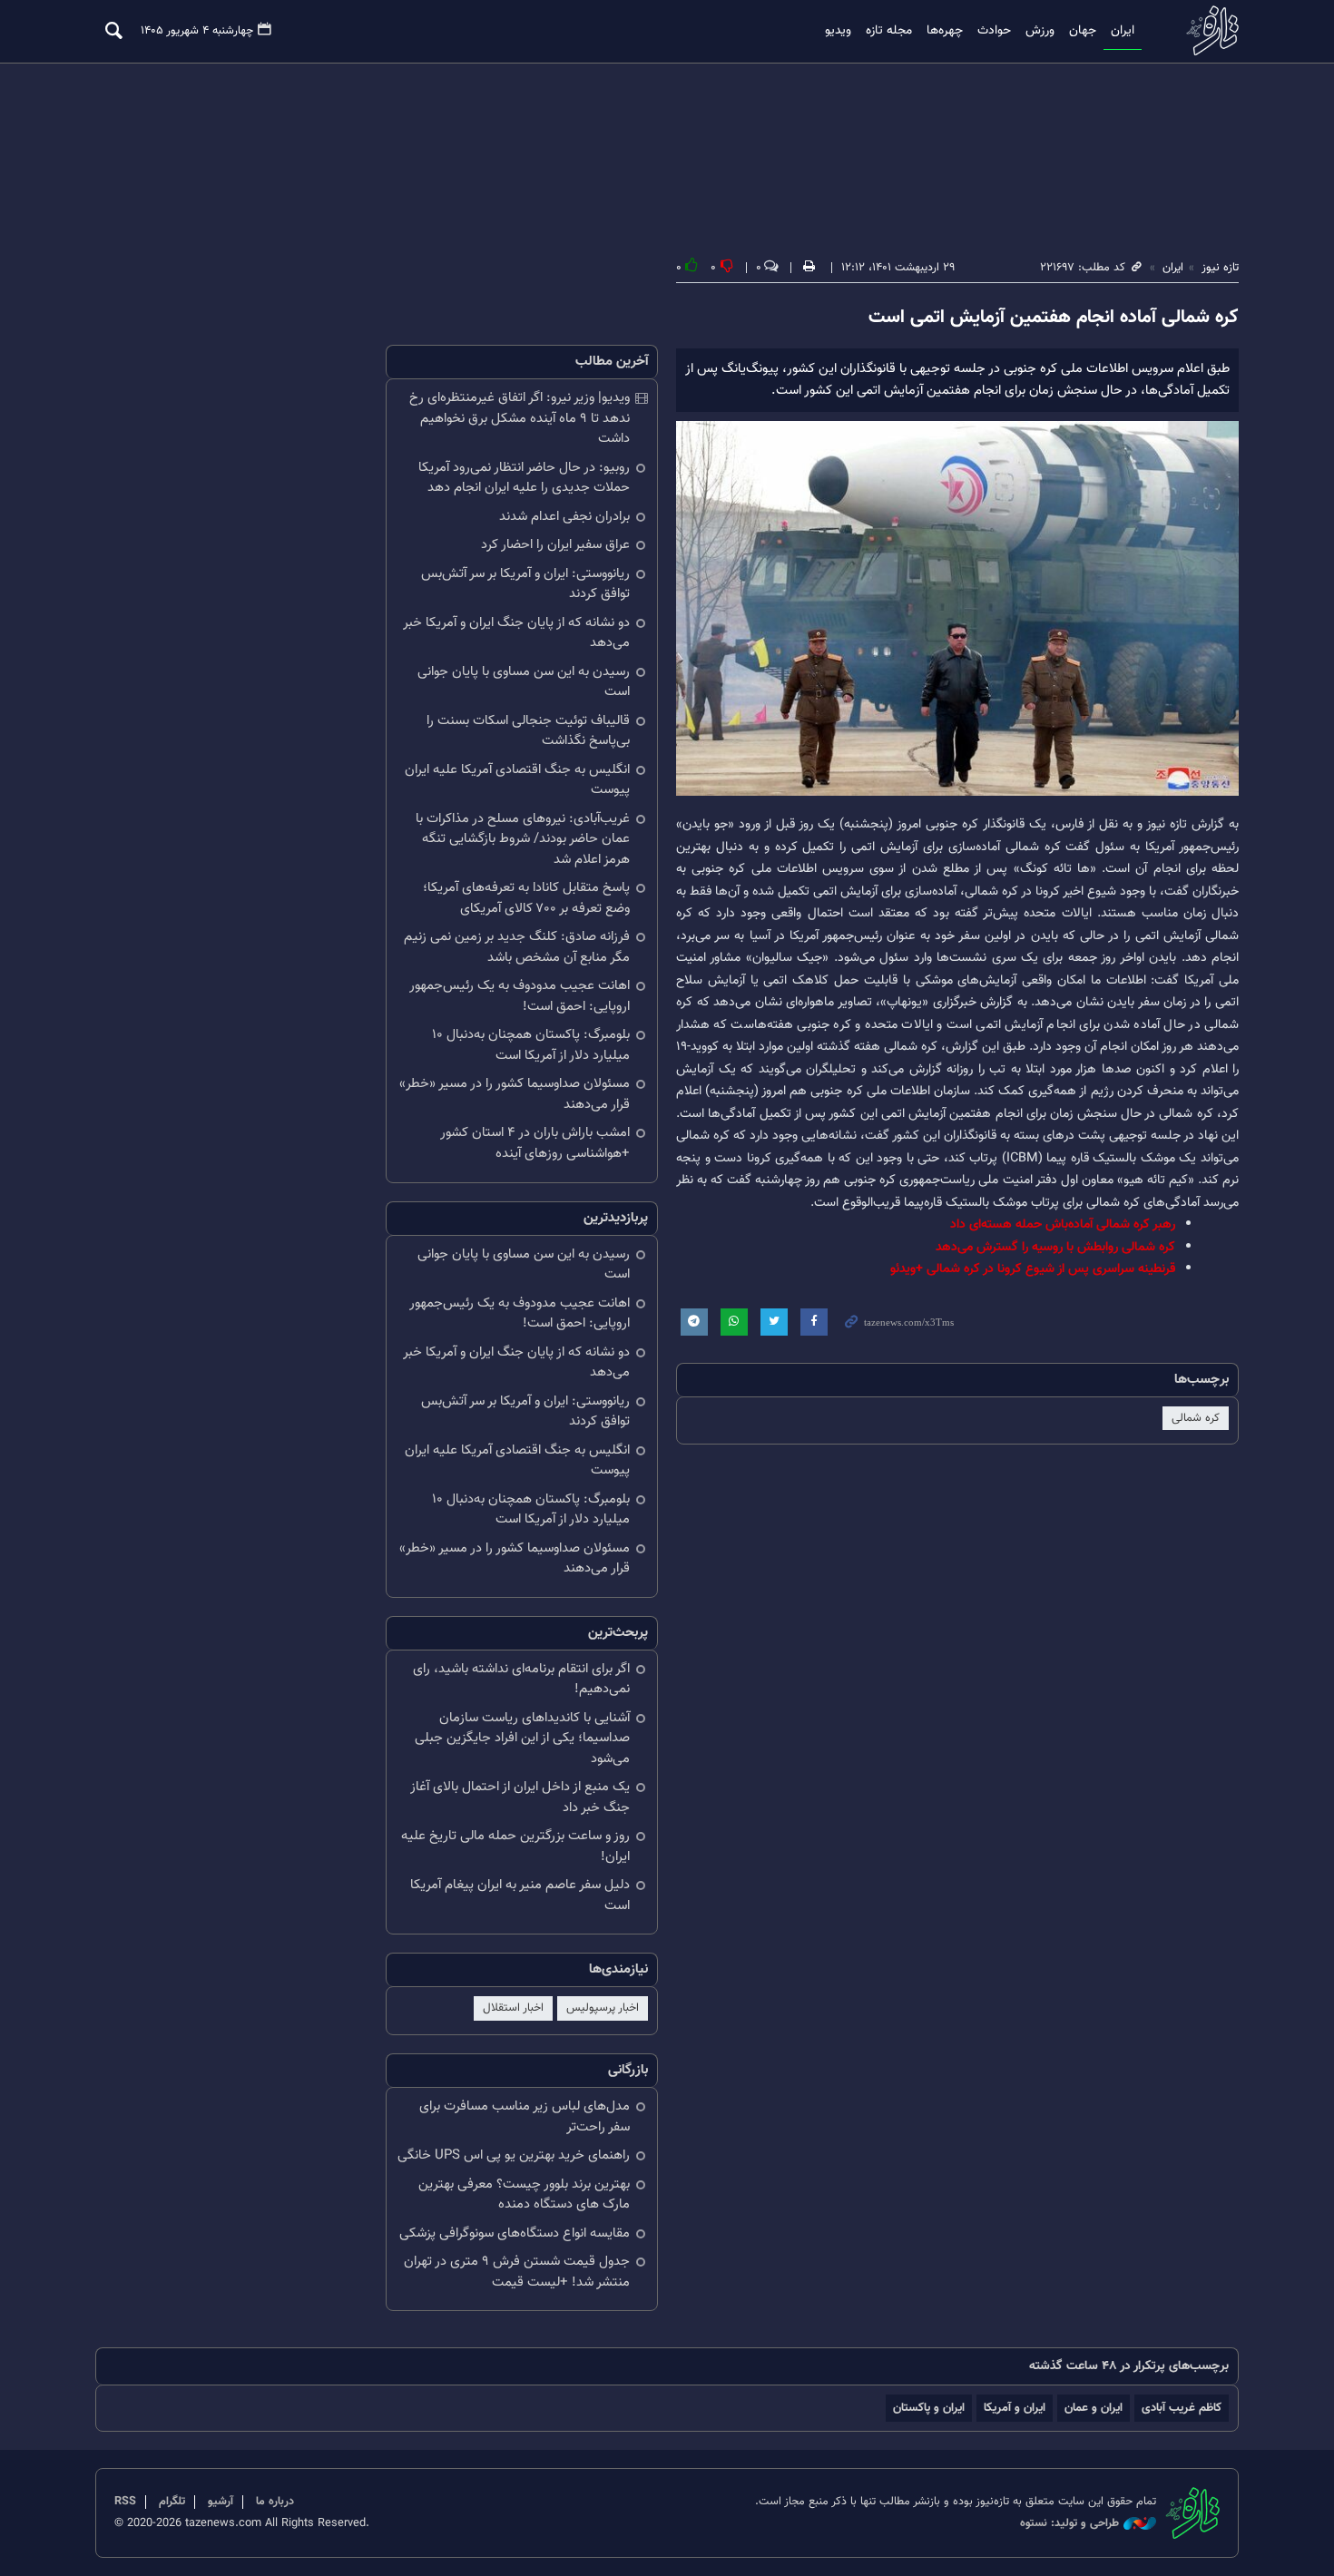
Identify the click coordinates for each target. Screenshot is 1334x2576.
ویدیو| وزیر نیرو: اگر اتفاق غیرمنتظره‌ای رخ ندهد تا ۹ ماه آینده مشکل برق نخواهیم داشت (520, 418)
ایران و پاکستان (929, 2408)
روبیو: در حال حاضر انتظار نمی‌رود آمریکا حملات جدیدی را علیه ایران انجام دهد (524, 478)
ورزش (1040, 31)
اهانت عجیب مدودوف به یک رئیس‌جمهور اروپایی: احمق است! (520, 996)
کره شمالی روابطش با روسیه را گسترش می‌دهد (1055, 1247)
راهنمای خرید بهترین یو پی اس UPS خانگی (514, 2155)
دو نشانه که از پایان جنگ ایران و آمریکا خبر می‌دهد (516, 633)
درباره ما (275, 2502)
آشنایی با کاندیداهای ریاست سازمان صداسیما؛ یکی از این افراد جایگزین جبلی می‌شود (522, 1739)
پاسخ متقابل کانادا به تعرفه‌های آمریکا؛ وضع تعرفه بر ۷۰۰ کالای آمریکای (526, 898)
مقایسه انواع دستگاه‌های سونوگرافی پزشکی (515, 2233)
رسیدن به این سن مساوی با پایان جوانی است (524, 682)
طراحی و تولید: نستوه (1069, 2524)
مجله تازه (889, 31)
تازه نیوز (1207, 30)
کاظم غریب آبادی (1182, 2408)
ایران (1123, 31)
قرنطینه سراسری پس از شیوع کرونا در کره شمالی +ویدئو (1033, 1269)
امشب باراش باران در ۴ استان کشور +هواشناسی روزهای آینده (535, 1143)
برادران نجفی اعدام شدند (564, 517)
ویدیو (838, 31)
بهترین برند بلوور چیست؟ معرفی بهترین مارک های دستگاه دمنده (524, 2195)
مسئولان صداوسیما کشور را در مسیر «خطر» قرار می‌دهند (515, 1094)
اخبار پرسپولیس (603, 2008)
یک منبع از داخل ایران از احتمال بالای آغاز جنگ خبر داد (520, 1797)
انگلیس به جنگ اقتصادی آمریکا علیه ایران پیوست (517, 780)
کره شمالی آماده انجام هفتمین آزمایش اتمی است (1054, 318)
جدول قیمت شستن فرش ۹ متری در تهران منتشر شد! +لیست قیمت (517, 2272)
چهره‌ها (945, 31)
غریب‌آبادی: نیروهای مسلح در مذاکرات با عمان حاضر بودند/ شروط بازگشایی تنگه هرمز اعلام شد (523, 839)
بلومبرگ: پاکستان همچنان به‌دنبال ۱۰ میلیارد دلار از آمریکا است (531, 1045)
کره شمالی (1196, 1418)
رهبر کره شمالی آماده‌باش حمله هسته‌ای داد (1063, 1224)
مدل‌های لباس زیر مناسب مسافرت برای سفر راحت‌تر (525, 2117)
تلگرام (172, 2502)
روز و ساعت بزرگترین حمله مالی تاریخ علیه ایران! (515, 1846)
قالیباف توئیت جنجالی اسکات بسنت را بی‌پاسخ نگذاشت (528, 731)
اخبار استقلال (513, 2008)
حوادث (994, 31)
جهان (1083, 31)
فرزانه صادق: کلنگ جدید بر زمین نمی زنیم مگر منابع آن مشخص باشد (517, 947)
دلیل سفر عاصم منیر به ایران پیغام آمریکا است (520, 1895)
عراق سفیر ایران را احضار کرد (555, 545)
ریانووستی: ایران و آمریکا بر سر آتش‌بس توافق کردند (525, 584)
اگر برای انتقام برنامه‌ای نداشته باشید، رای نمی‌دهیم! (521, 1680)
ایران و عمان (1094, 2408)
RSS (125, 2502)
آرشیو (221, 2502)
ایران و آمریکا (1015, 2408)
